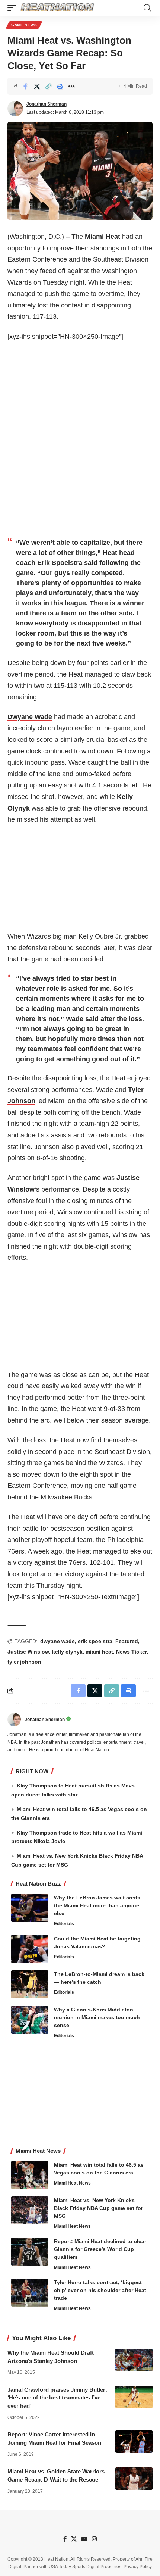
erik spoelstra (95, 1641)
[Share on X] (37, 86)
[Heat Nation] (57, 8)
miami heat (99, 1652)
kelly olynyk (67, 1652)
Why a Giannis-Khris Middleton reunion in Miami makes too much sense (97, 2017)
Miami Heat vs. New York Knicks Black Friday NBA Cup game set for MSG (98, 2208)
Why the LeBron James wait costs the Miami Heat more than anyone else (97, 1905)
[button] (14, 8)
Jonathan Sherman (47, 104)
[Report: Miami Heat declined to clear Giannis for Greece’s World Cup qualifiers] (30, 2252)
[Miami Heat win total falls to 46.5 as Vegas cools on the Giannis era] (30, 2175)
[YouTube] (84, 2539)
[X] (74, 2539)
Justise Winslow (28, 1652)
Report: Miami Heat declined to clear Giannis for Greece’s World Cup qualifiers (100, 2249)
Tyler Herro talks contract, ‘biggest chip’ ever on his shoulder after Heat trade (100, 2290)
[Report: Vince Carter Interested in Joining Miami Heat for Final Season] (134, 2442)
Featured (127, 1641)
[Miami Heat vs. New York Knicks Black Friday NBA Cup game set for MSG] (30, 2210)
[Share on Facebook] (25, 86)
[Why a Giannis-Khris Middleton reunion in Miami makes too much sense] (30, 2020)
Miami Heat (103, 237)
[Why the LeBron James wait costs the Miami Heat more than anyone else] (30, 1908)
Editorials (64, 1924)
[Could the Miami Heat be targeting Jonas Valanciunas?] (30, 1949)
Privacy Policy (138, 2567)
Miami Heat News (72, 2183)
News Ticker (132, 1652)
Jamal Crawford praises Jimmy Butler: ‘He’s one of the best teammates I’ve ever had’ (57, 2398)
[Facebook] (65, 2539)
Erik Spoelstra (60, 563)
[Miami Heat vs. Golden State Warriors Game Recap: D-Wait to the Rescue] (134, 2479)
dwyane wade (57, 1641)
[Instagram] (94, 2539)
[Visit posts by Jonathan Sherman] (15, 109)
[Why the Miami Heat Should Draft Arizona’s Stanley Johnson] (134, 2360)
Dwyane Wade (30, 717)
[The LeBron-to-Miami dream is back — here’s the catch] (30, 1984)
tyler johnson (24, 1662)
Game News (24, 25)
